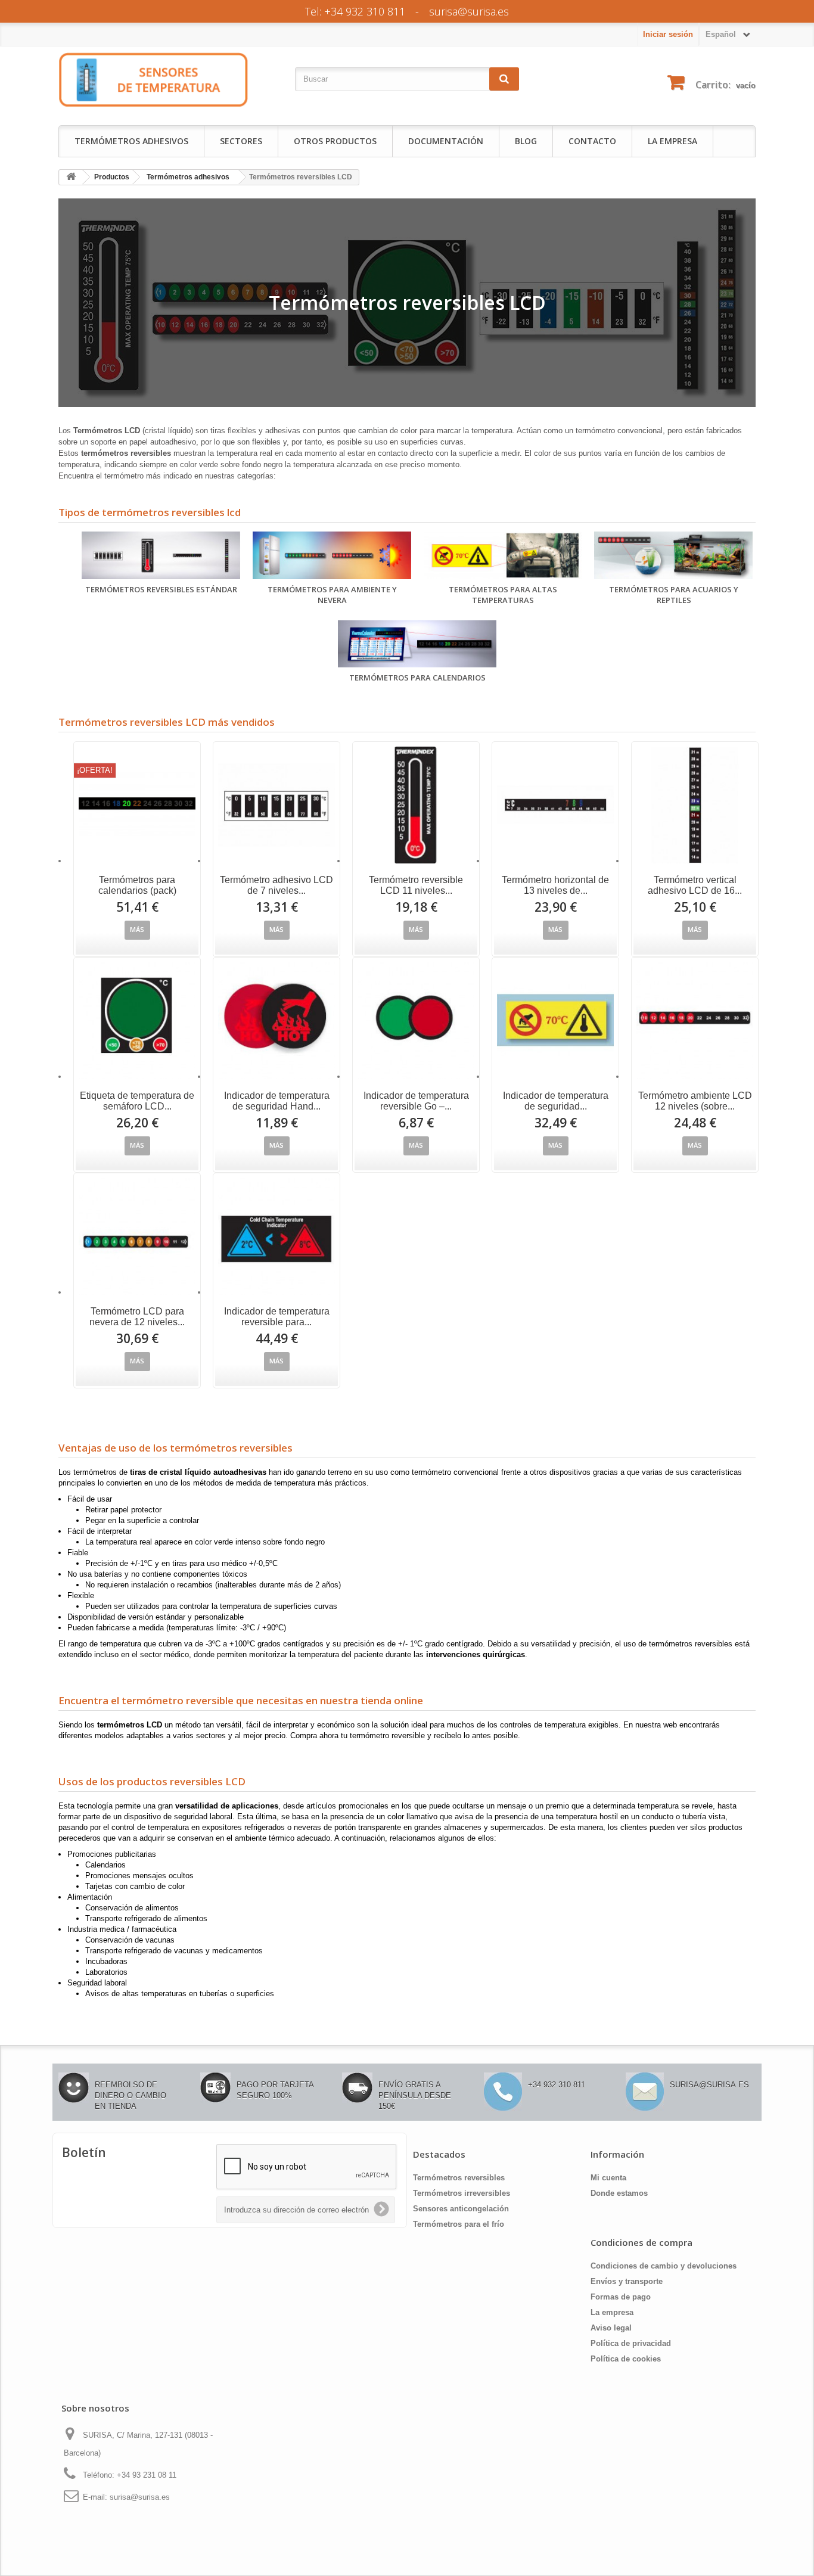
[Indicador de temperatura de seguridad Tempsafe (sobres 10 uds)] (555, 1021)
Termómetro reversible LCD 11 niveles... (416, 885)
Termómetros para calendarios (417, 678)
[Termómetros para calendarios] (417, 644)
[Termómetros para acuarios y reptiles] (674, 555)
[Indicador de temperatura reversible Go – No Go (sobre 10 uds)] (416, 1021)
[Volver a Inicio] (71, 177)
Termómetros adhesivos (131, 141)
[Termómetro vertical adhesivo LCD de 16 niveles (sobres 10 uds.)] (695, 805)
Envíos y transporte (627, 2281)
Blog (526, 141)
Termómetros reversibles (459, 2178)
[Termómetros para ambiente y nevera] (332, 555)
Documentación (446, 141)
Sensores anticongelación (461, 2209)
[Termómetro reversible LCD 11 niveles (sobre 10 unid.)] (416, 805)
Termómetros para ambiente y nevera (332, 595)
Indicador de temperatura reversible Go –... (416, 1101)
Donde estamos (619, 2193)
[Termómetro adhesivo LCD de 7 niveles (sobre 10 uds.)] (276, 805)
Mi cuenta (608, 2178)
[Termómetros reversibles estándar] (161, 555)
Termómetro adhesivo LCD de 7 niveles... (276, 885)
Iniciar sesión (668, 34)
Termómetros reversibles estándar (161, 589)
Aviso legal (611, 2328)
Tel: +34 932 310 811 (355, 11)
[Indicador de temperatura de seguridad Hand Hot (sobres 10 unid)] (276, 1021)
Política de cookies (626, 2359)
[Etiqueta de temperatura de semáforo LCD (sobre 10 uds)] (137, 1021)
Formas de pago (621, 2297)
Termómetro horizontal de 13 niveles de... (555, 885)
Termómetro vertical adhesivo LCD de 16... (695, 885)
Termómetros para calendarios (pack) (137, 885)
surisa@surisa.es (469, 11)
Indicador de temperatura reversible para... (277, 1317)
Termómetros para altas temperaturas (503, 595)
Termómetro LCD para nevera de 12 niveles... (137, 1317)
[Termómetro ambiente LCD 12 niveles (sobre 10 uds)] (695, 1021)
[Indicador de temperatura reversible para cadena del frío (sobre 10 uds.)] (276, 1236)
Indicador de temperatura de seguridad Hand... (277, 1101)
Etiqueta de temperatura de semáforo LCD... (137, 1101)
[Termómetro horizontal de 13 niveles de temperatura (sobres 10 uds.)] (555, 805)
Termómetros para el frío (459, 2224)
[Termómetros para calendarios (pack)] (137, 805)
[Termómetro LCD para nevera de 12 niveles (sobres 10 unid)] (137, 1236)
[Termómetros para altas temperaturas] (503, 555)
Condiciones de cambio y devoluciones (664, 2266)
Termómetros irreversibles (462, 2193)
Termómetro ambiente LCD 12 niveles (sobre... (695, 1101)
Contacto (592, 141)
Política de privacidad (631, 2343)
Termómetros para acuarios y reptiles (674, 595)
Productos (112, 177)
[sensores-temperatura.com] (154, 79)
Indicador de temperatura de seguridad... (556, 1101)
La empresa (672, 141)
